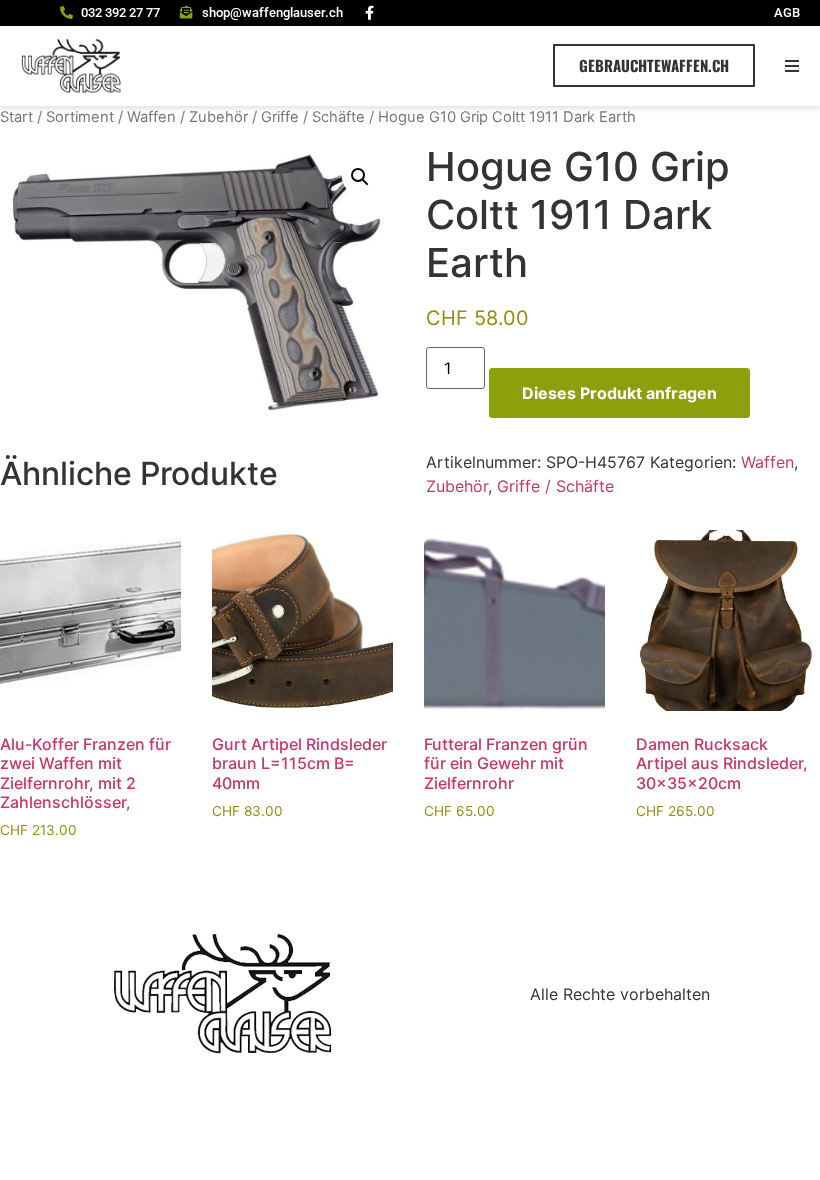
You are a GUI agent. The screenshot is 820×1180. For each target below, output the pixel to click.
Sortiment (80, 117)
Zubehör (218, 117)
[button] (792, 65)
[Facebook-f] (370, 13)
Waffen (151, 117)
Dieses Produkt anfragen (619, 393)
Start (16, 117)
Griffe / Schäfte (313, 117)
